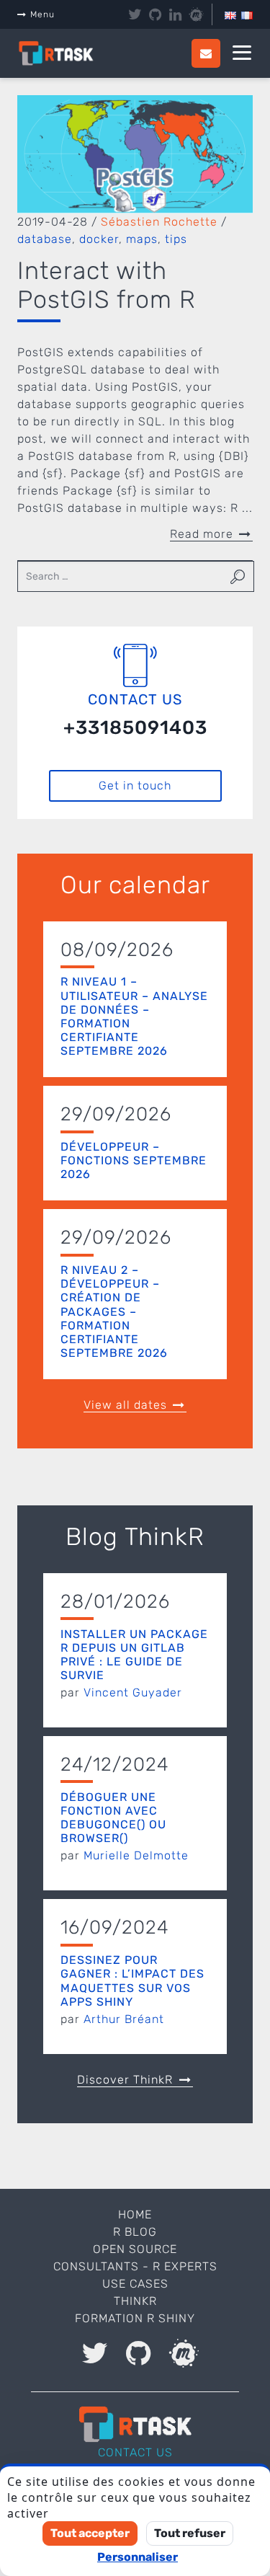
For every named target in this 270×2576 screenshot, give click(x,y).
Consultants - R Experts (135, 2266)
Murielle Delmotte (136, 1855)
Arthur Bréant (124, 2019)
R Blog (135, 2232)
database (45, 239)
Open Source (135, 2249)
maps (142, 239)
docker (99, 239)
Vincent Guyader (133, 1692)
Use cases (135, 2284)
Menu (42, 14)
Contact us (135, 2452)
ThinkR (135, 2301)
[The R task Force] (64, 54)
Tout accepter (90, 2533)
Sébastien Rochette (159, 222)
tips (176, 239)
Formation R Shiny (135, 2318)
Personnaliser (138, 2557)
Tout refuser (190, 2533)
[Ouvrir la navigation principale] (242, 53)
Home (135, 2214)
